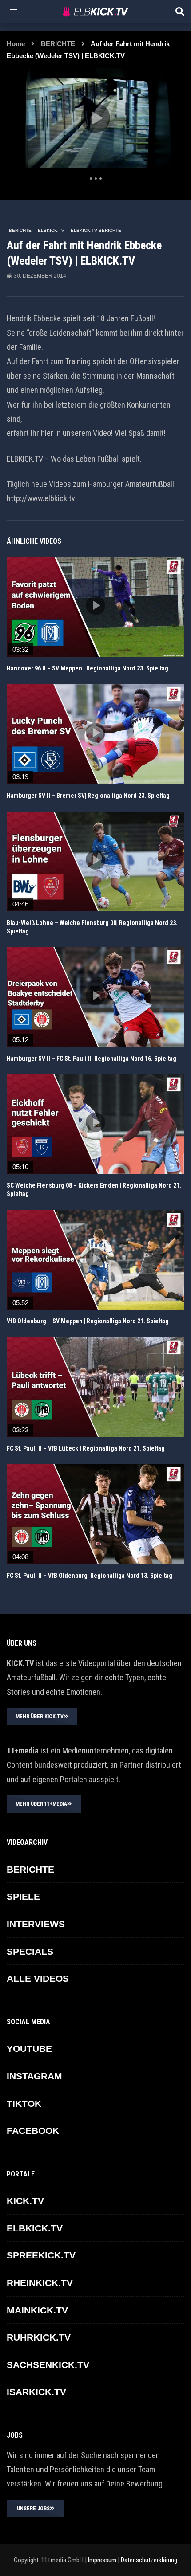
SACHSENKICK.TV (48, 2365)
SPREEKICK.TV (41, 2255)
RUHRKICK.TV (39, 2337)
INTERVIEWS (36, 1924)
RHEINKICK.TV (40, 2283)
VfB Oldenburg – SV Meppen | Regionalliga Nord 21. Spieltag (88, 1321)
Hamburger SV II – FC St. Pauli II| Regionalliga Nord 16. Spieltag (92, 1059)
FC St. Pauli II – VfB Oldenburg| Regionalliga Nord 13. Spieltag (90, 1576)
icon (95, 605)
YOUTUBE (29, 2049)
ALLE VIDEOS (38, 1978)
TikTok (24, 2104)
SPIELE (23, 1896)
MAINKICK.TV (37, 2310)
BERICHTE (58, 44)
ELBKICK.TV (51, 230)
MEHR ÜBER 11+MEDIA (41, 1804)
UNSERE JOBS (33, 2509)
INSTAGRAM (34, 2076)
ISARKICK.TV (36, 2392)
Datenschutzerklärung (149, 2560)
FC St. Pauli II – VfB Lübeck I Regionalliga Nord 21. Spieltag (86, 1448)
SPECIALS (30, 1951)
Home (16, 44)
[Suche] (180, 12)
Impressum (101, 2560)
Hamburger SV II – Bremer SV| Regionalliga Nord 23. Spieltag (88, 796)
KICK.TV (25, 2201)
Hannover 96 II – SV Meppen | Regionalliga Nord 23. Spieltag (88, 668)
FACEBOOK (33, 2131)
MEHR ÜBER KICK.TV (40, 1717)
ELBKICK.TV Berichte (96, 230)
